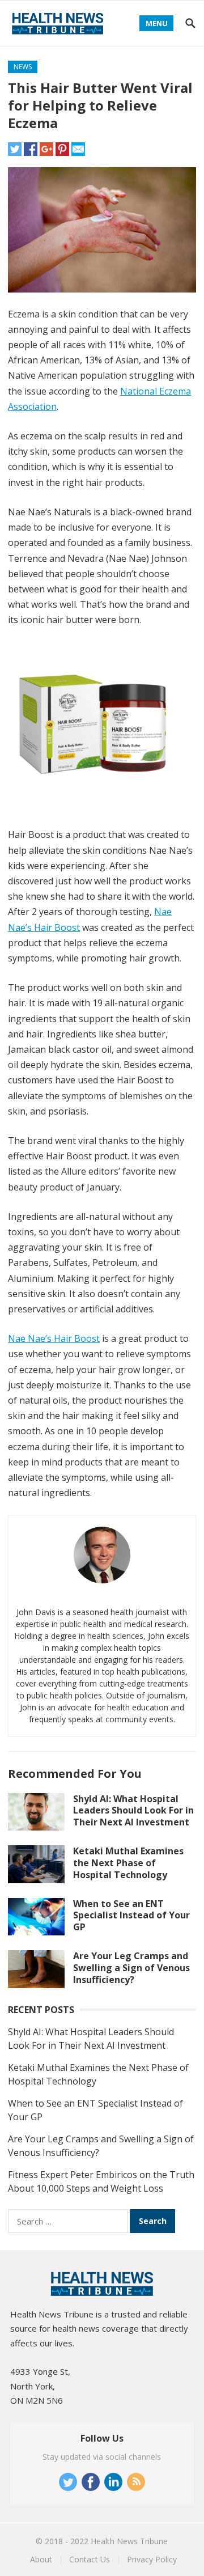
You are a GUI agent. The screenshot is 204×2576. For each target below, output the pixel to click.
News (23, 67)
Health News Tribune (129, 2541)
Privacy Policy (152, 2559)
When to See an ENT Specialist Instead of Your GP (131, 1916)
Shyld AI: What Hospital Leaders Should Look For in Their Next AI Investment (133, 1811)
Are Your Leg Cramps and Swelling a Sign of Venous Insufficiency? (131, 1968)
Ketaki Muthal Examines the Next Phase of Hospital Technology (128, 1863)
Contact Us (90, 2559)
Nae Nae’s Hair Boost (54, 1338)
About (41, 2559)
